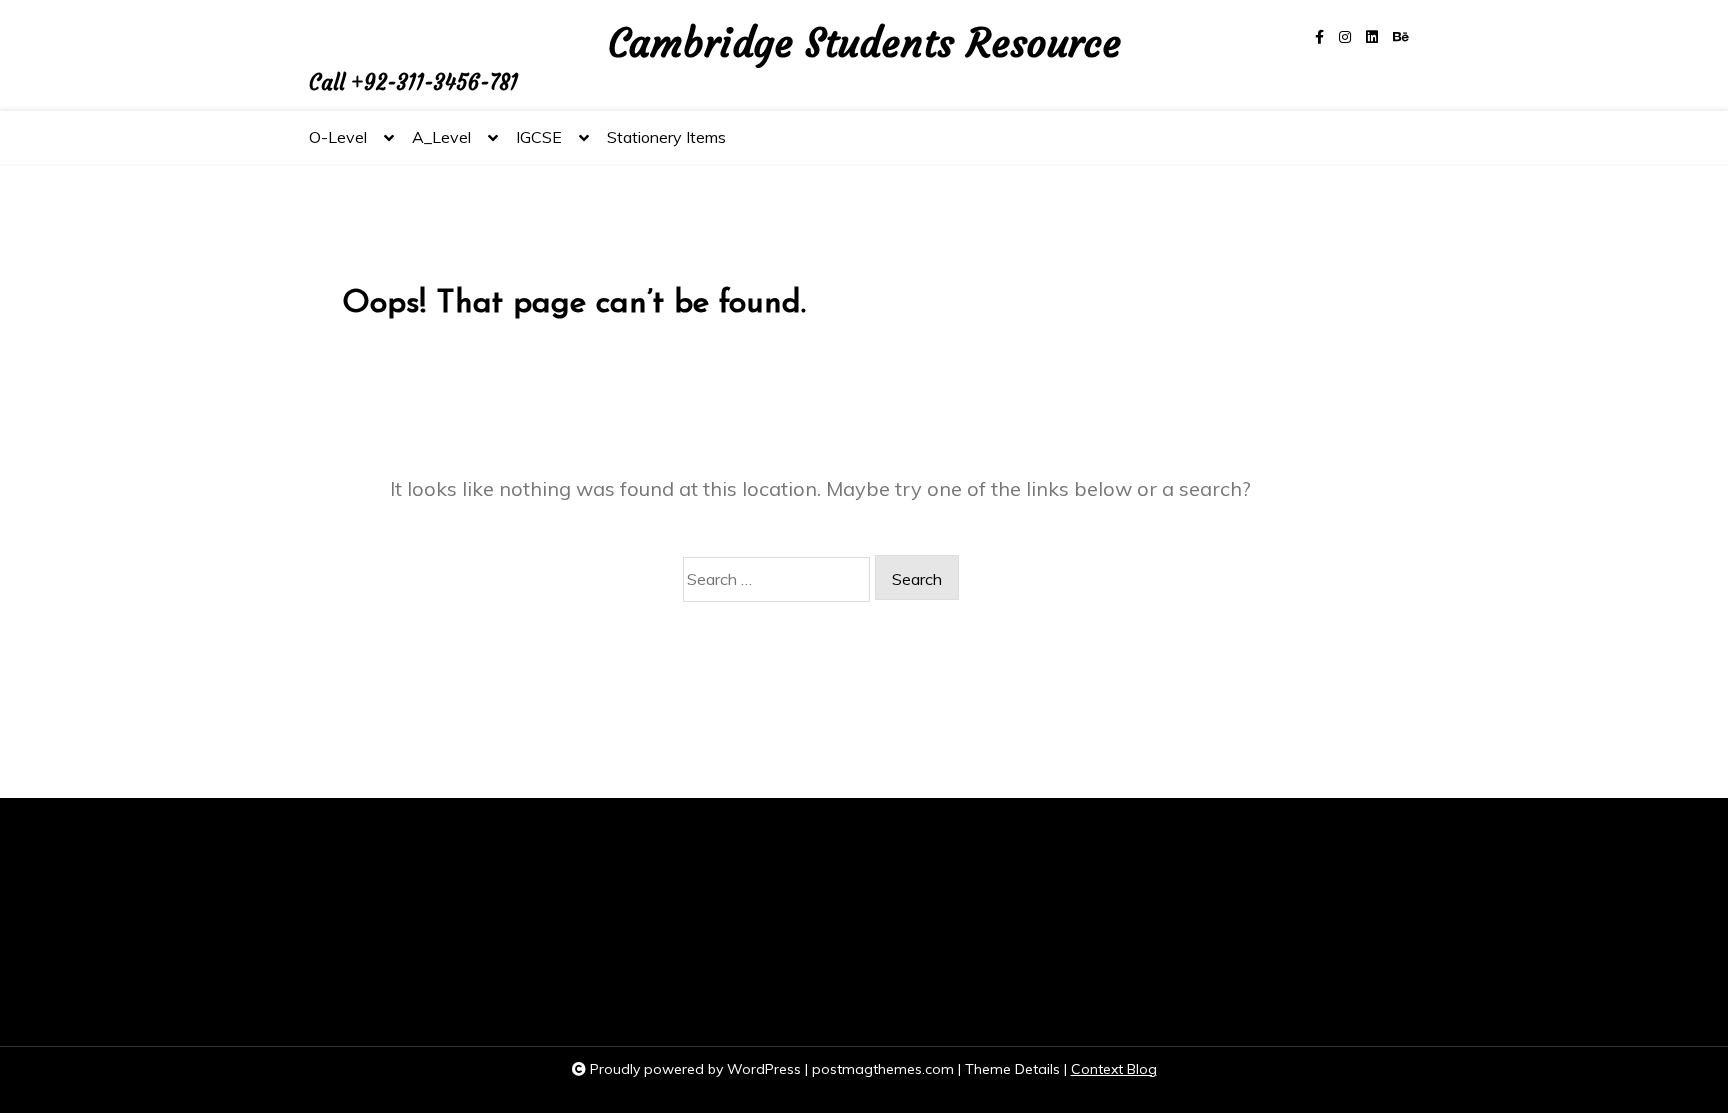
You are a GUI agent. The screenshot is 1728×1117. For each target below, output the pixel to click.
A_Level (441, 137)
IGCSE (539, 137)
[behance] (1401, 37)
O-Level (338, 137)
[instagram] (1345, 37)
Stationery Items (666, 137)
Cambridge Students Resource (864, 44)
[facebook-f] (1319, 37)
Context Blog (1114, 1069)
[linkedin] (1372, 37)
